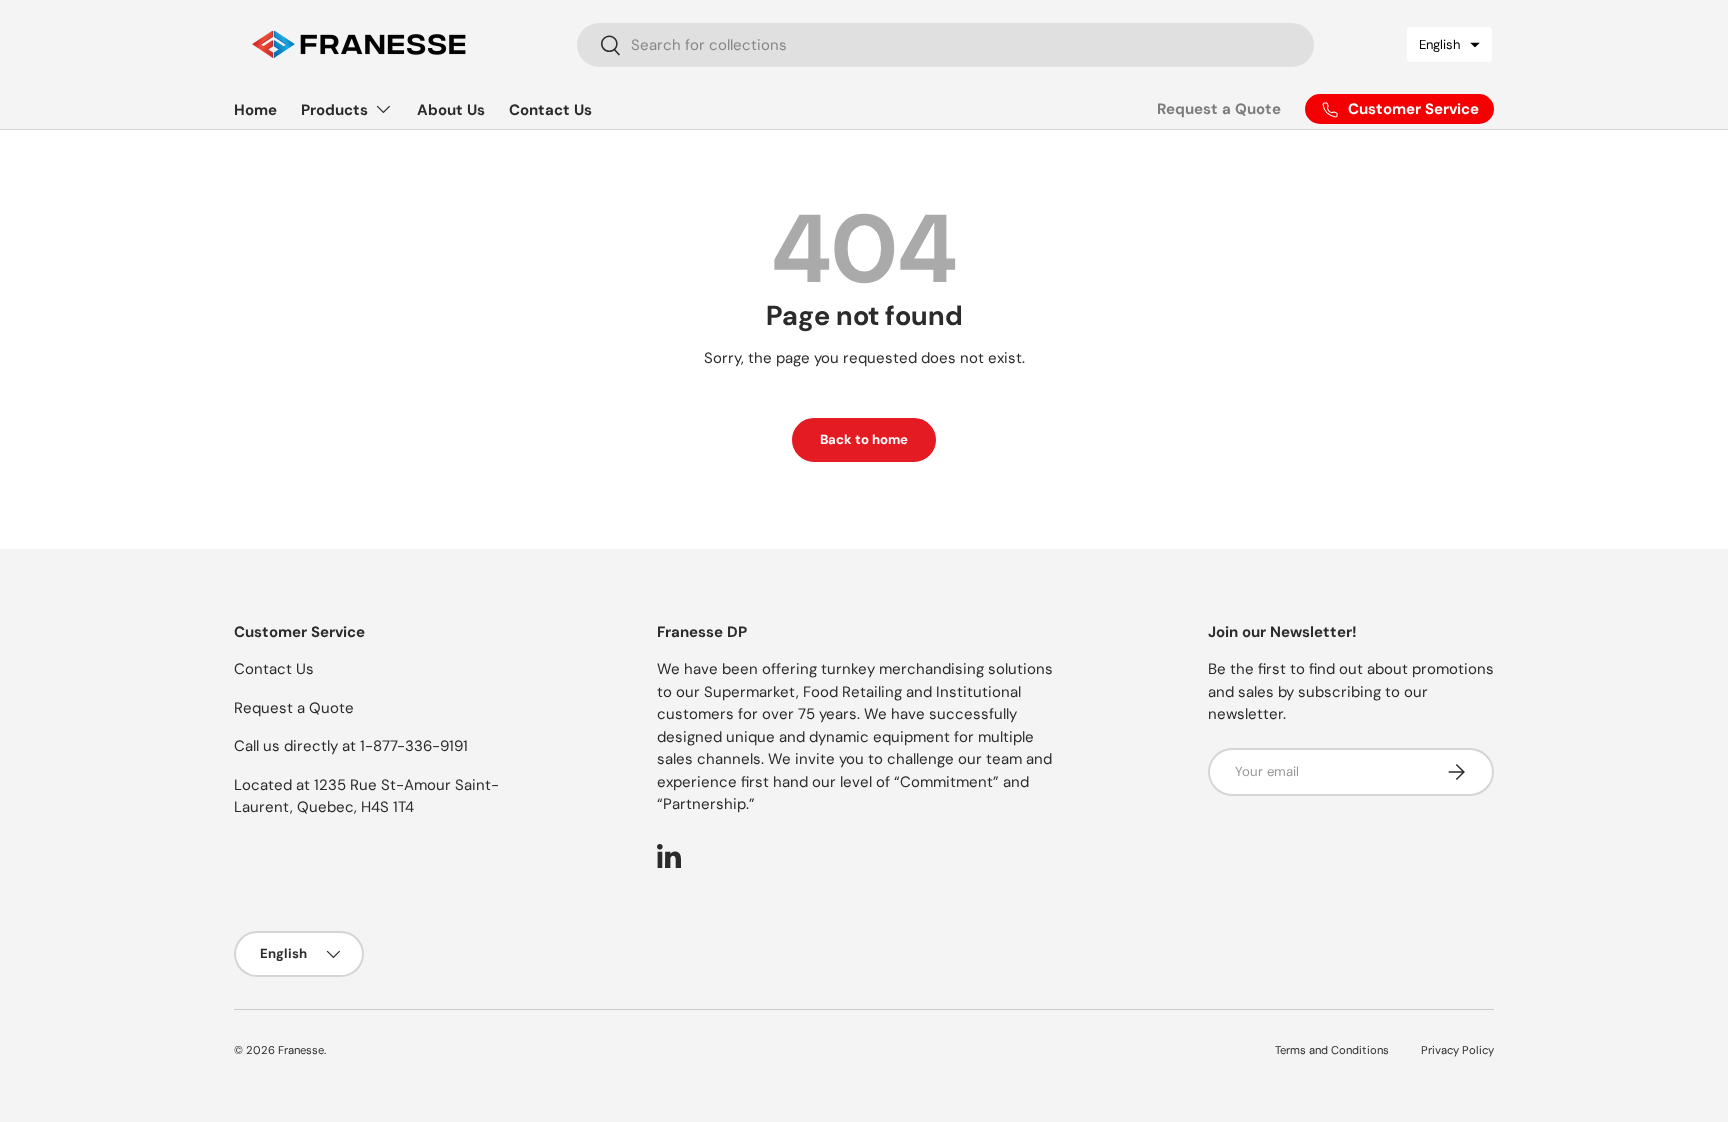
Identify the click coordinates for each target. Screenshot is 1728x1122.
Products (334, 110)
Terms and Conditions (1332, 1050)
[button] (1449, 45)
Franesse (301, 1050)
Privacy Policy (1457, 1050)
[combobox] (946, 45)
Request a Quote (1219, 109)
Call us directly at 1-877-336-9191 (351, 746)
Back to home (864, 439)
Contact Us (550, 110)
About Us (451, 110)
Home (255, 110)
